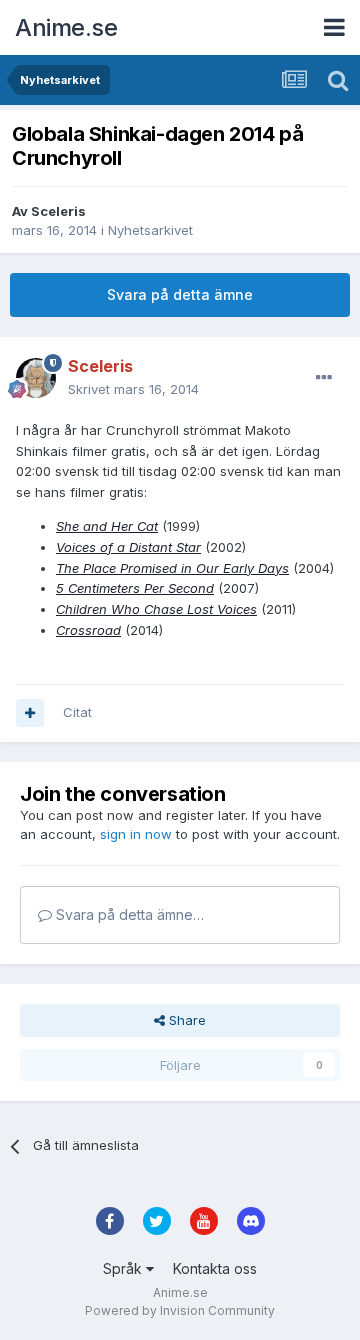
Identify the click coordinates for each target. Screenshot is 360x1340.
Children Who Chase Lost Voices (156, 609)
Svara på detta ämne (180, 294)
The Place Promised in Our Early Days (172, 568)
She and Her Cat (107, 526)
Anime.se (66, 27)
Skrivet (133, 389)
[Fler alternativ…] (324, 378)
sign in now (136, 834)
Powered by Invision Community (180, 1310)
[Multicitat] (30, 713)
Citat (77, 712)
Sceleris (58, 211)
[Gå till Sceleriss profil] (36, 378)
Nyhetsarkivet (150, 230)
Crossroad (88, 630)
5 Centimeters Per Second (135, 588)
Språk (124, 1268)
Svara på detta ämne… (128, 914)
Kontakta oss (215, 1268)
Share (185, 1020)
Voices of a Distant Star (128, 547)
